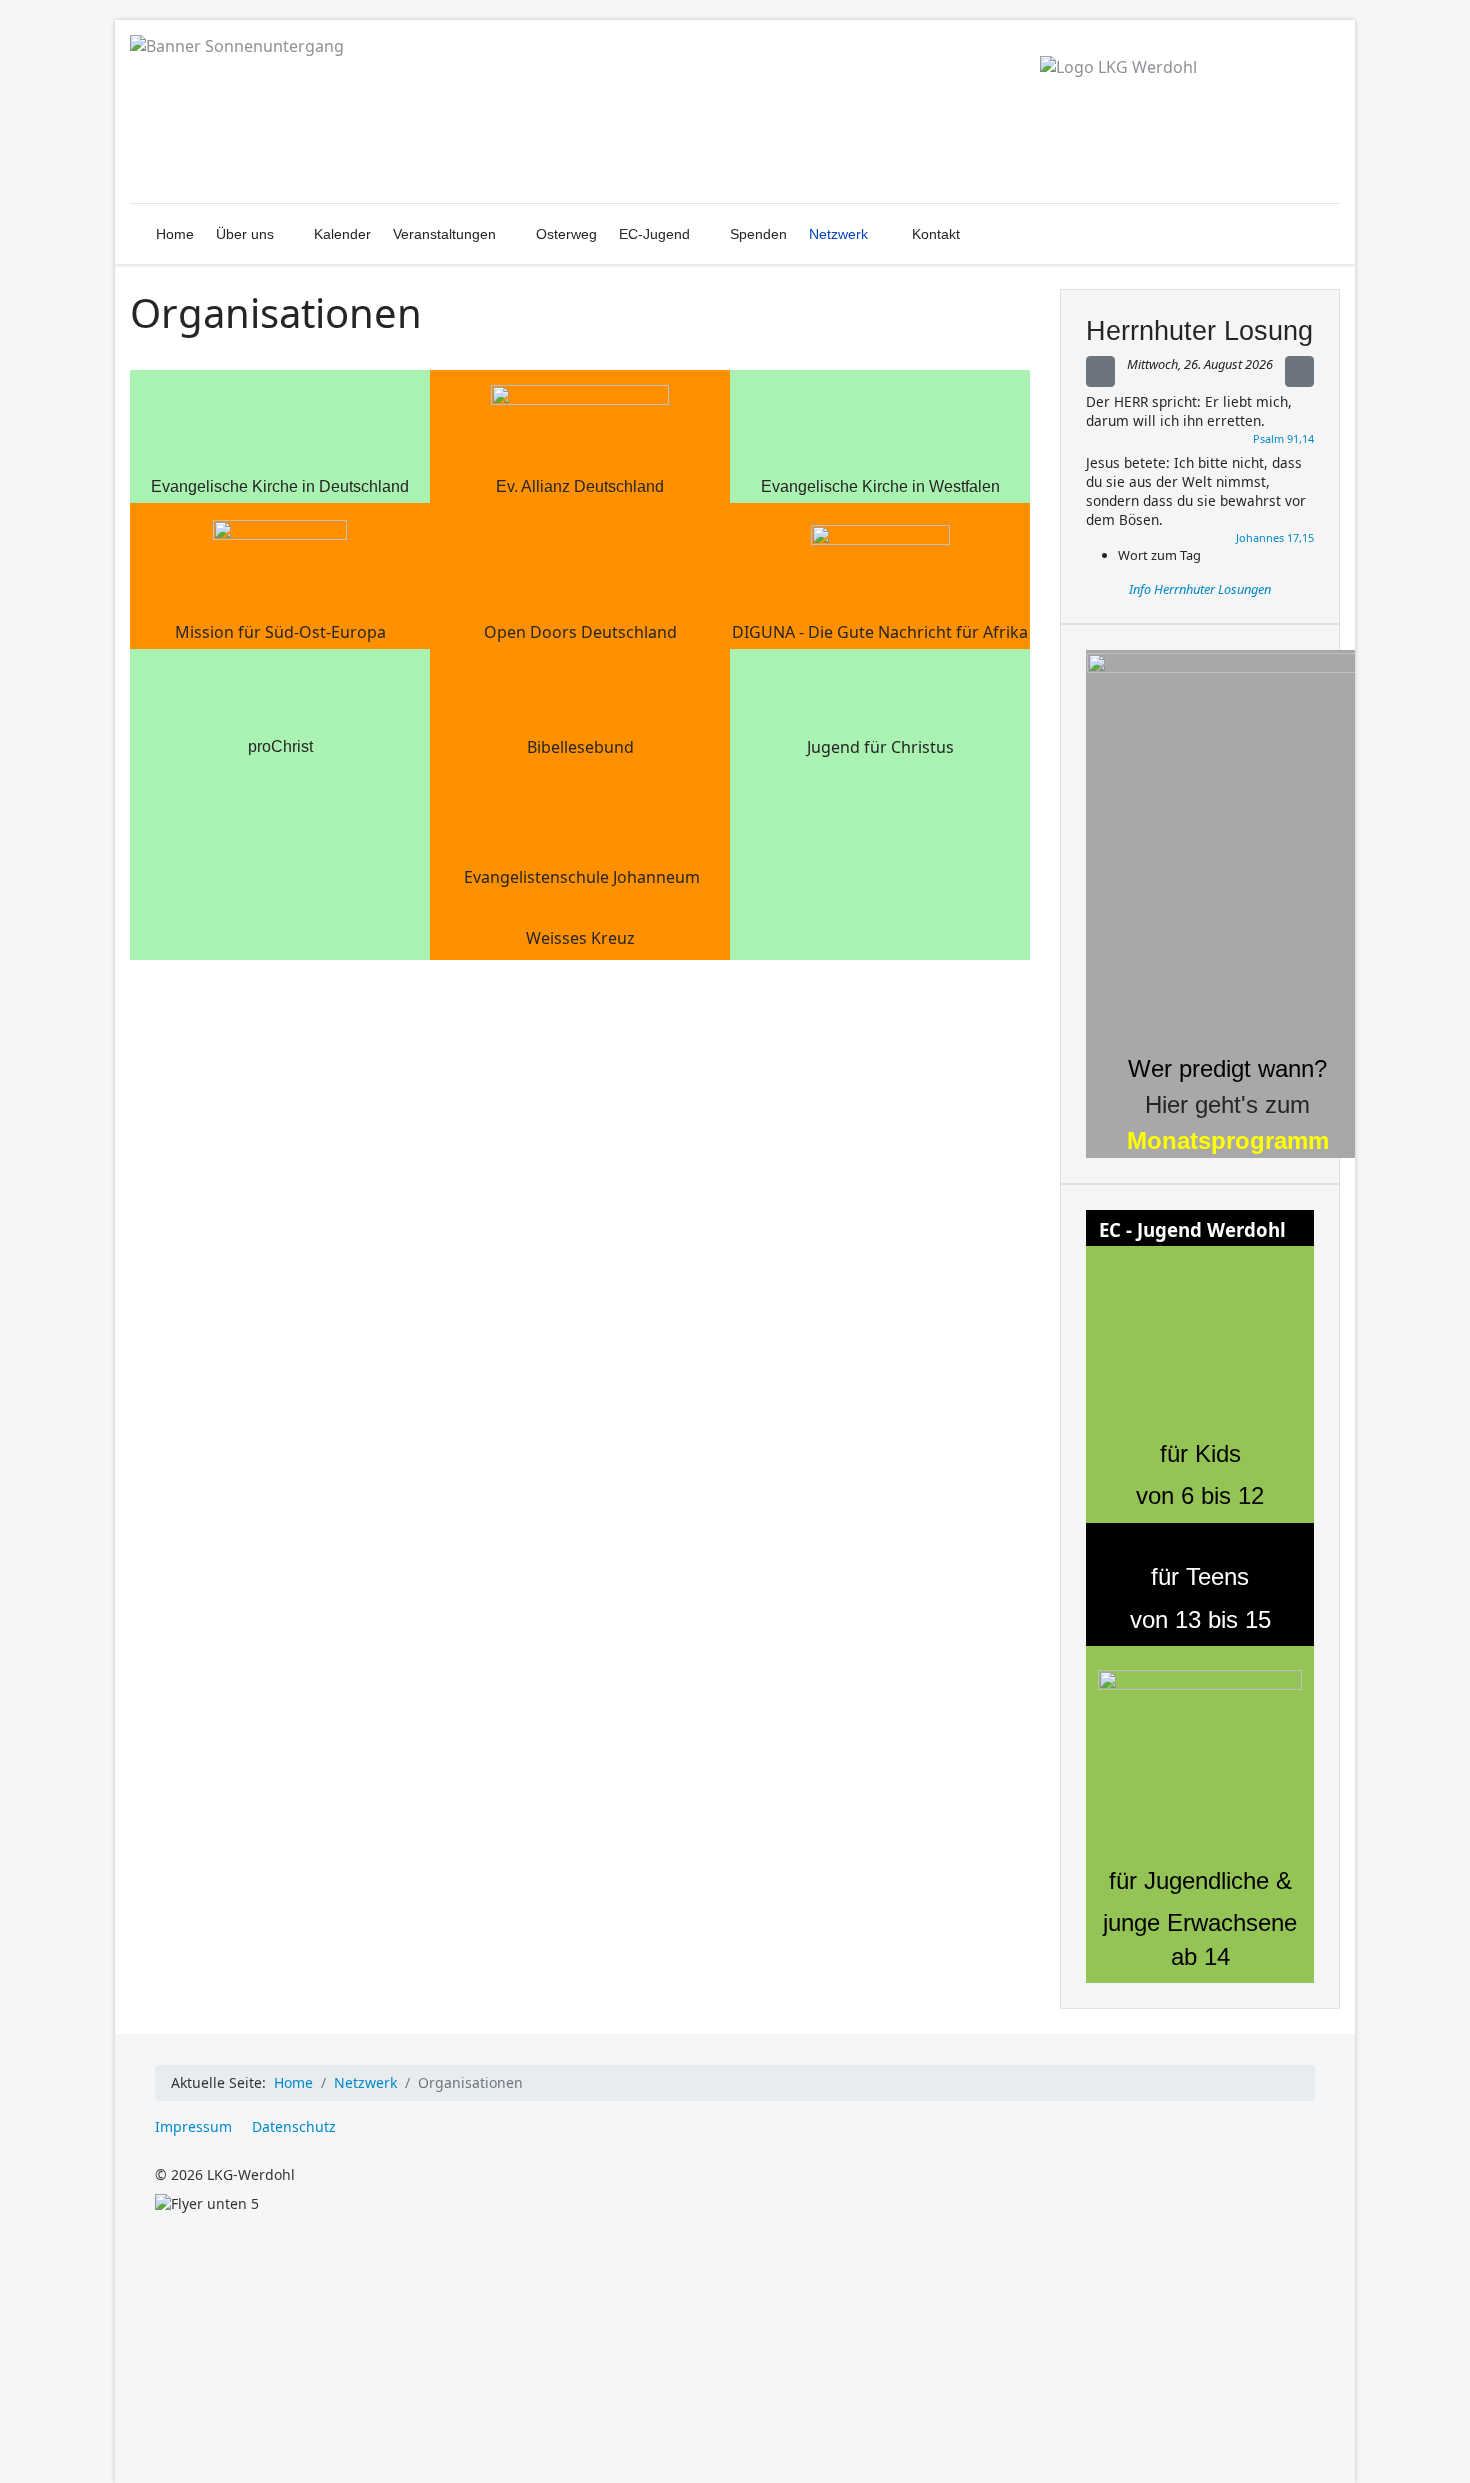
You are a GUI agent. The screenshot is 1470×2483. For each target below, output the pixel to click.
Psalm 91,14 (1283, 438)
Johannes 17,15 (1275, 537)
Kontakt (936, 234)
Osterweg (566, 234)
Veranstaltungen (444, 234)
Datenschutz (294, 2126)
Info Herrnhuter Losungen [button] (1200, 589)
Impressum (193, 2126)
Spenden (758, 234)
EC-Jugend (654, 234)
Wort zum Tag (1159, 555)
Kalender (342, 234)
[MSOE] (280, 555)
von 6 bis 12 (1200, 1495)
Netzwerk (838, 234)
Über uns (245, 234)
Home (175, 234)
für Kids (1200, 1453)
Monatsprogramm (1228, 1140)
